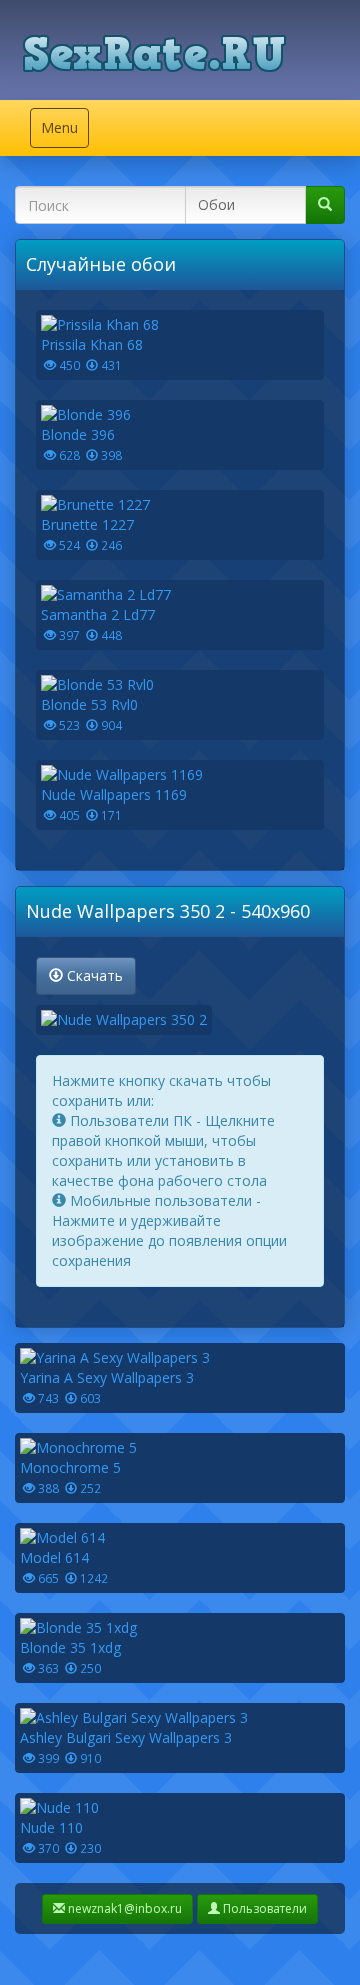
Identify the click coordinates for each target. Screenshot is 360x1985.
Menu (64, 132)
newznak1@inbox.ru (123, 1908)
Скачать (93, 975)
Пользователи (263, 1908)
